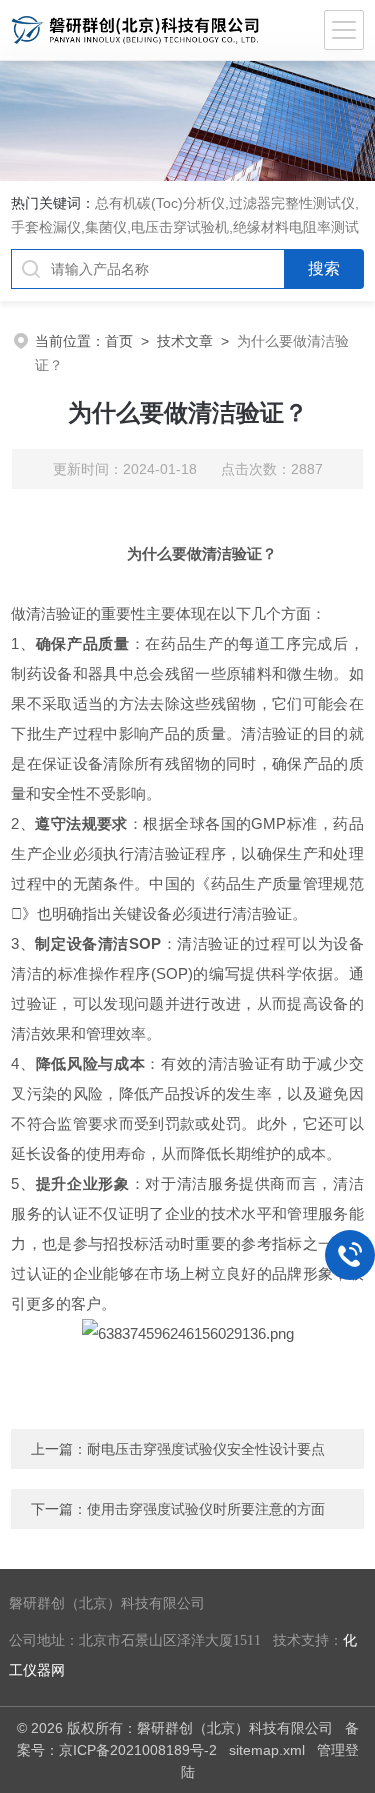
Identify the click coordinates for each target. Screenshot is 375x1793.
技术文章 (185, 341)
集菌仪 (106, 227)
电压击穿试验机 (180, 227)
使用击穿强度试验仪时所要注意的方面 (206, 1509)
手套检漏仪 (46, 227)
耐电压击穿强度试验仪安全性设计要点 (206, 1449)
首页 (119, 341)
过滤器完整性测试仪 (292, 203)
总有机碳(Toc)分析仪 (160, 203)
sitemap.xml (267, 1750)
